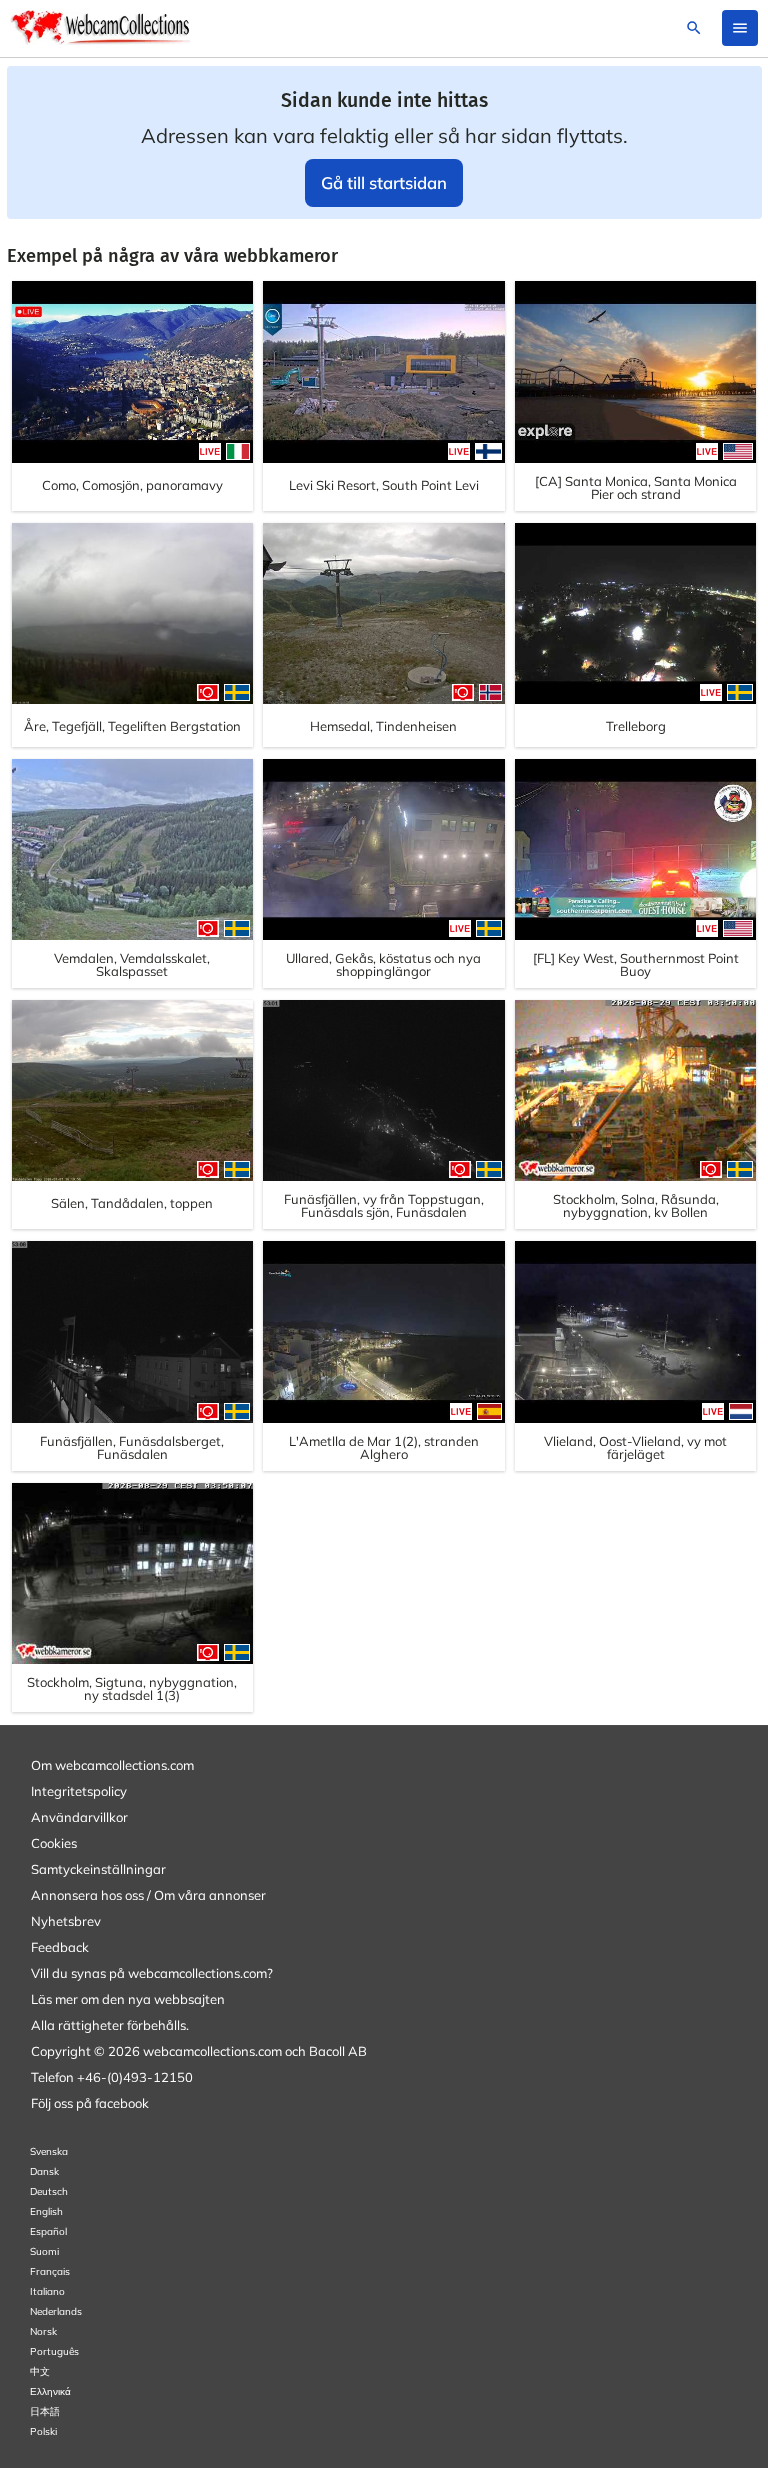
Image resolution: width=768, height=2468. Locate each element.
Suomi (44, 2251)
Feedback (60, 1947)
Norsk (43, 2331)
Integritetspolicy (79, 1791)
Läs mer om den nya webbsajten (128, 1999)
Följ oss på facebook (90, 2103)
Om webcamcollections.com (112, 1765)
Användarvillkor (79, 1817)
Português (54, 2351)
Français (50, 2271)
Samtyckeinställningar (98, 1869)
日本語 (45, 2411)
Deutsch (49, 2191)
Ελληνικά (50, 2391)
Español (48, 2231)
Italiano (47, 2291)
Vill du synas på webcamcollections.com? (152, 1973)
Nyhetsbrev (66, 1921)
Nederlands (56, 2311)
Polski (43, 2431)
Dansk (44, 2171)
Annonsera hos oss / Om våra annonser (148, 1895)
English (46, 2211)
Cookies (54, 1843)
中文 (40, 2371)
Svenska (49, 2151)
